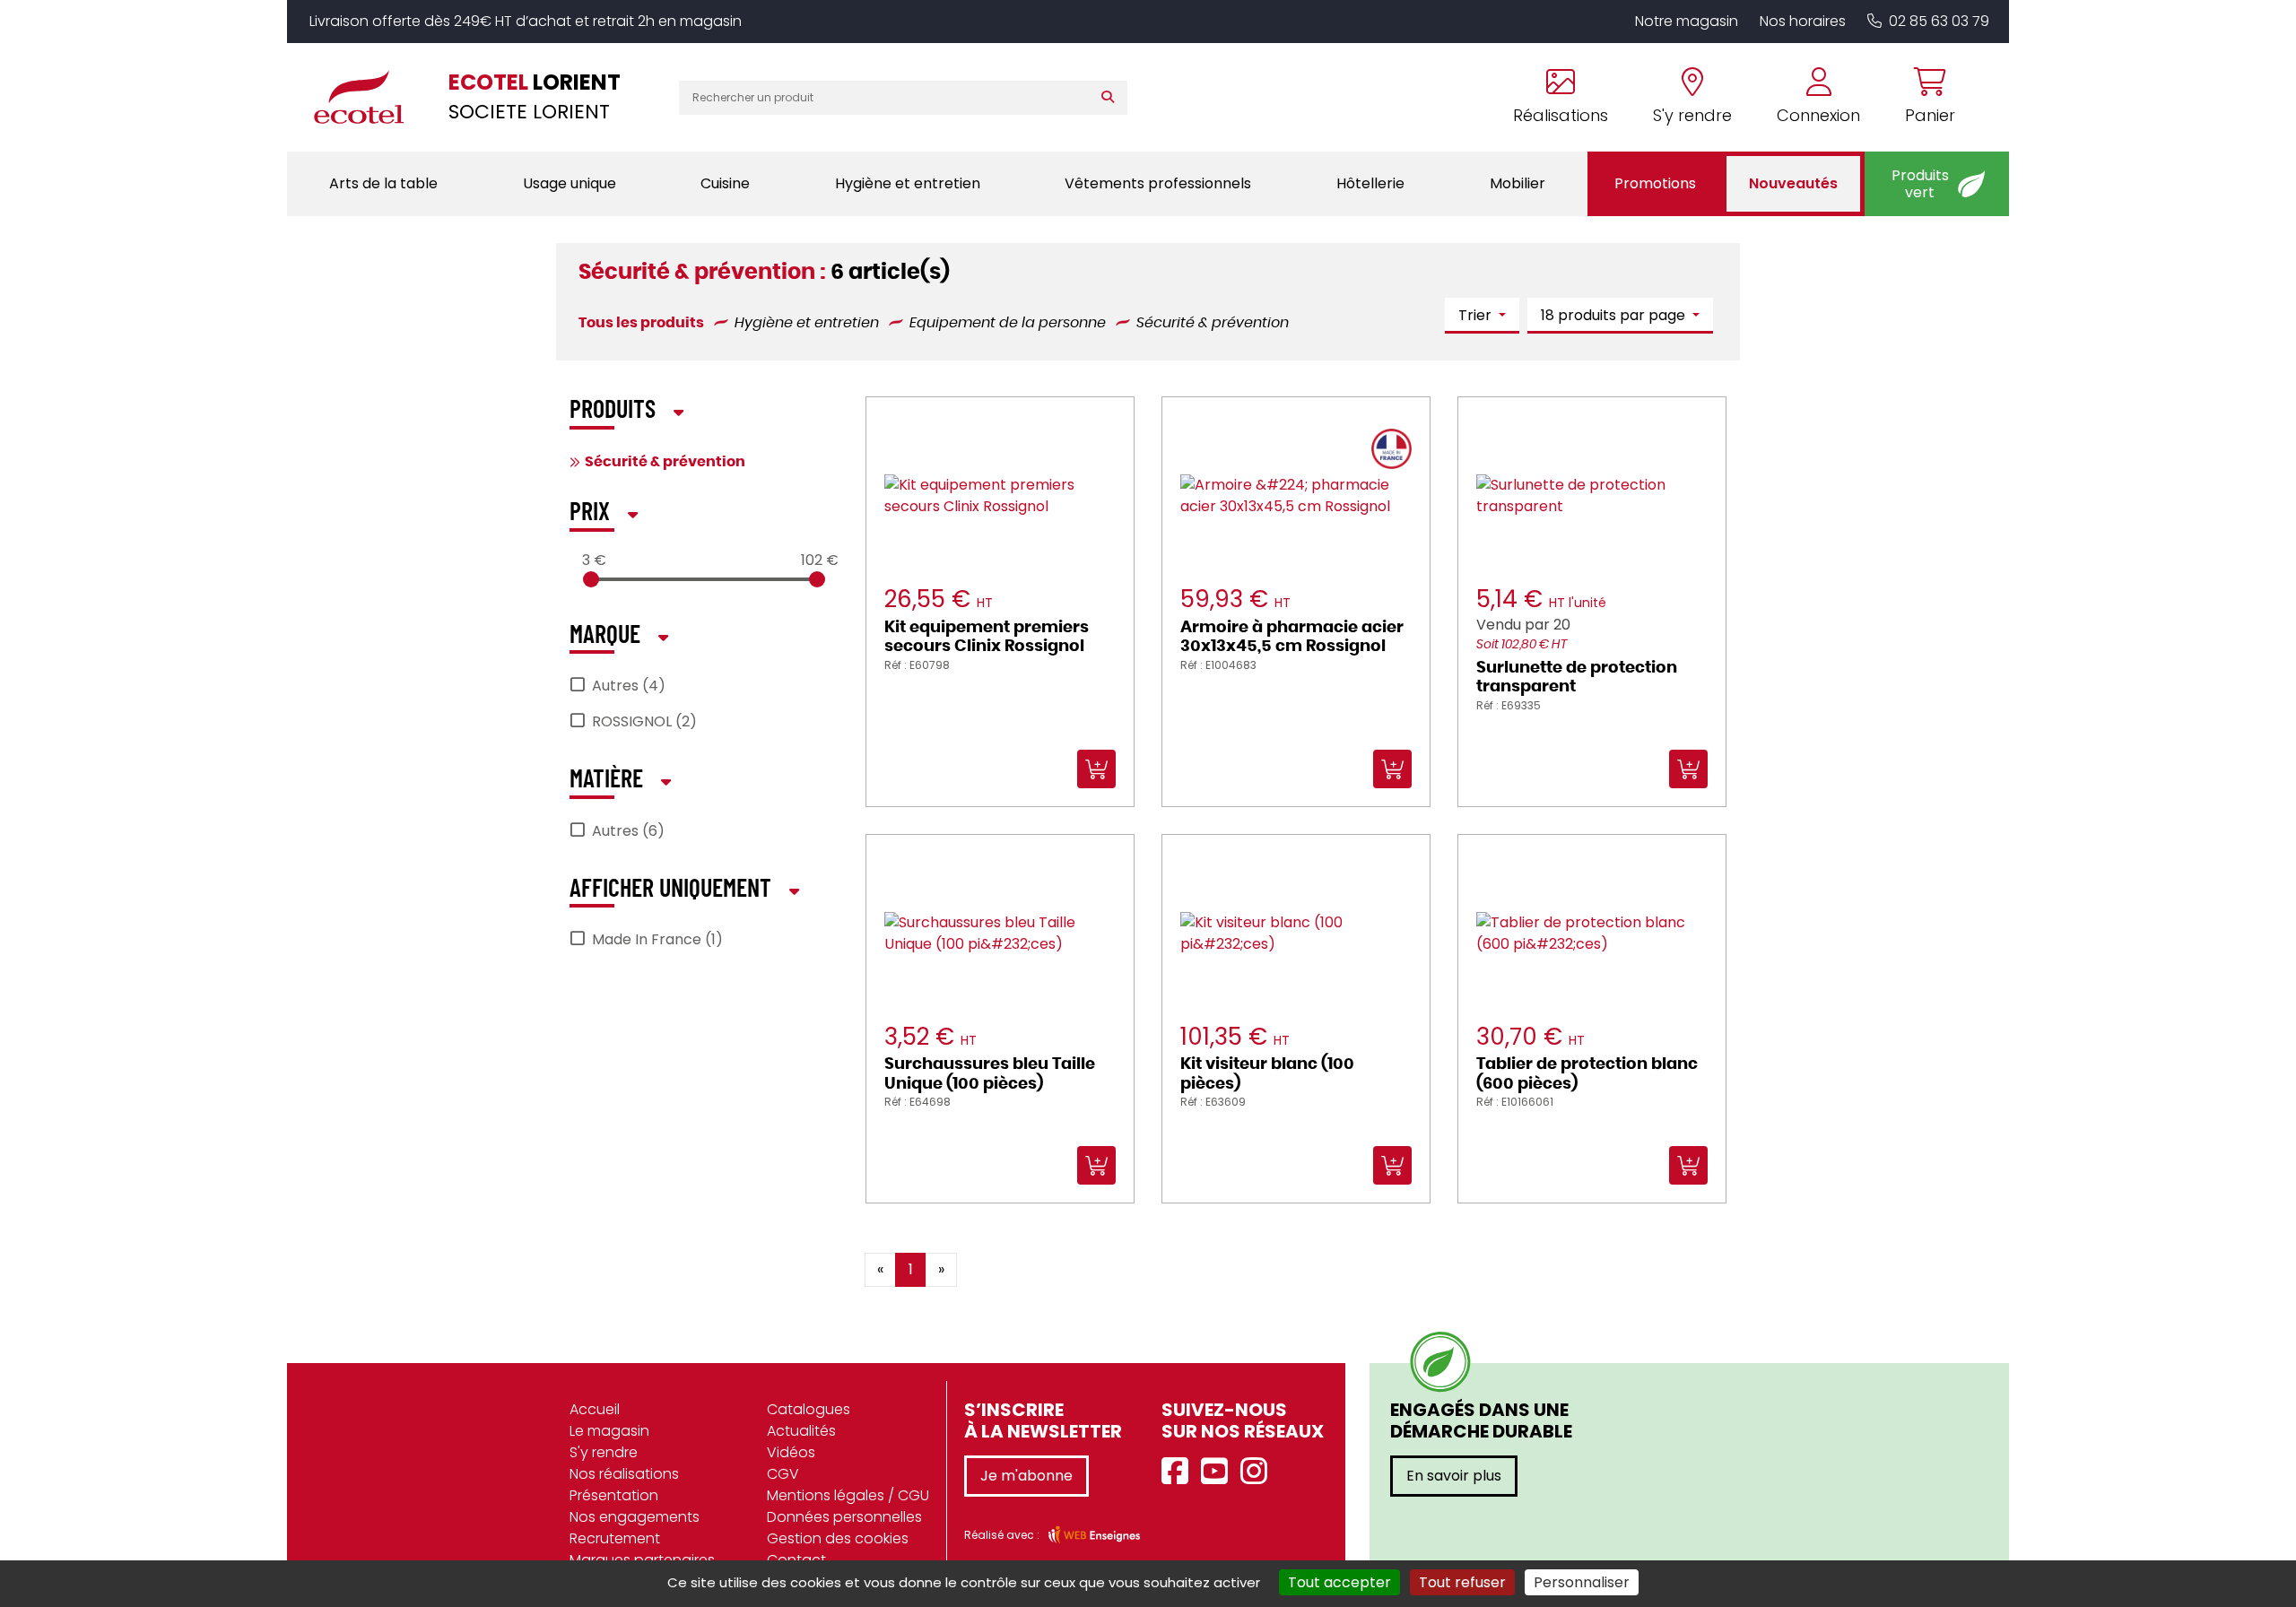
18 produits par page (1615, 315)
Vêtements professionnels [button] (1158, 183)
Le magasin (609, 1431)
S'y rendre (604, 1452)
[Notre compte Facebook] (1179, 1472)
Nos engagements (635, 1517)
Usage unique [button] (570, 183)
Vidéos (791, 1452)
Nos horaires (1803, 21)
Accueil (595, 1409)
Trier (1477, 315)
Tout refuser (1462, 1582)
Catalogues (809, 1409)
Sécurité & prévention (665, 462)
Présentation (614, 1495)
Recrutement (615, 1538)
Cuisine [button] (725, 183)
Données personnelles (844, 1517)
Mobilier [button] (1518, 183)
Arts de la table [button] (383, 183)
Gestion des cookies (838, 1538)
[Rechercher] (1112, 98)
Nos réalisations (624, 1474)
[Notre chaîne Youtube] (1219, 1472)
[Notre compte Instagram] (1258, 1472)
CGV (783, 1474)
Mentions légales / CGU (848, 1495)
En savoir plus (1454, 1476)
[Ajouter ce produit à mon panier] (1168, 1256)
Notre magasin (1687, 21)
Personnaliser (1582, 1582)
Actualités (801, 1431)
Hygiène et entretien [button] (908, 183)
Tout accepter (1339, 1582)
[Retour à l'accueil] (368, 97)
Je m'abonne (1026, 1476)
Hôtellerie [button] (1370, 183)
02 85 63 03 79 (1939, 21)
